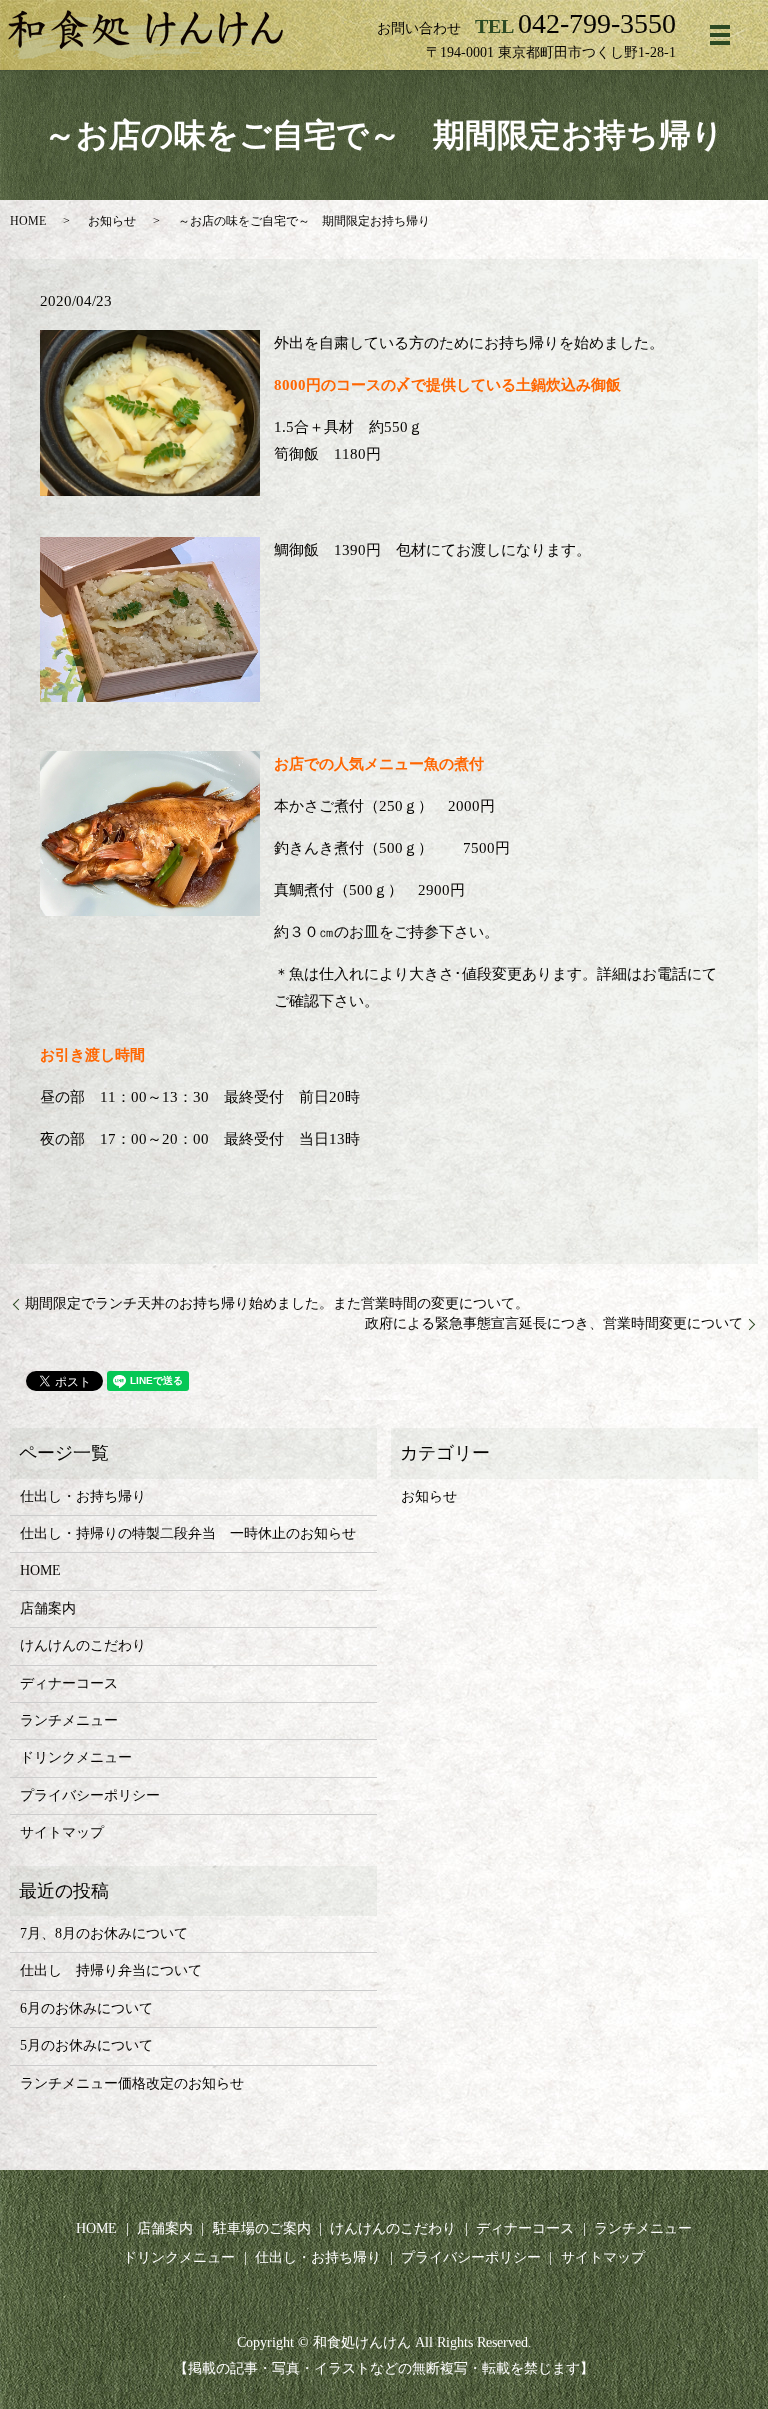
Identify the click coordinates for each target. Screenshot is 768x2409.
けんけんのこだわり (83, 1645)
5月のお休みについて (86, 2045)
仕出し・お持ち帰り (83, 1496)
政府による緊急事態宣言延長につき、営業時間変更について (554, 1323)
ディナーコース (69, 1683)
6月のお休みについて (86, 2008)
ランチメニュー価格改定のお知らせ (132, 2083)
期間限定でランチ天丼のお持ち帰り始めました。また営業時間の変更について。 (277, 1303)
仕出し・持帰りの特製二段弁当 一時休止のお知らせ (188, 1533)
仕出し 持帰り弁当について (111, 1970)
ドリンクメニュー (76, 1757)
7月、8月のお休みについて (104, 1933)
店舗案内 (48, 1608)
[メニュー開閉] (720, 35)
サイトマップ (62, 1832)
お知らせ (112, 221)
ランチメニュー (69, 1720)
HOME (28, 221)
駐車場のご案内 (262, 2228)
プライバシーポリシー (90, 1795)
